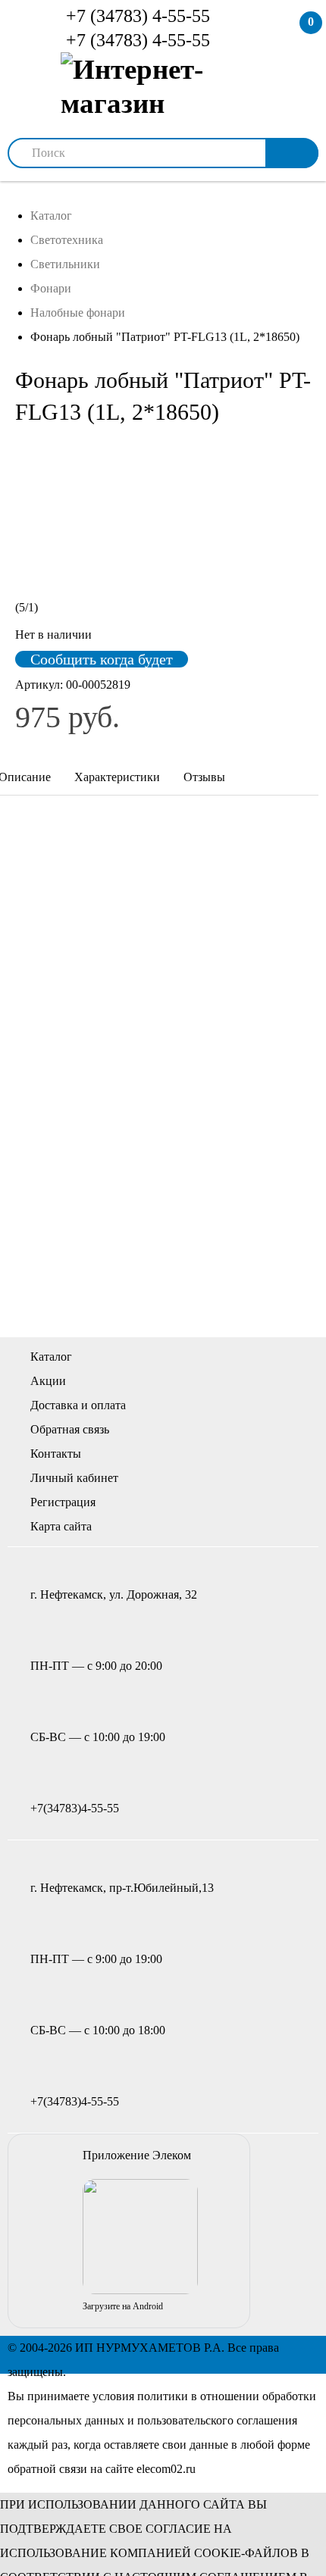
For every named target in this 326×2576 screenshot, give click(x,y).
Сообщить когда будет (102, 659)
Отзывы (204, 777)
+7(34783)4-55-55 (75, 1808)
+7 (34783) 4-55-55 (136, 16)
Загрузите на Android (123, 2306)
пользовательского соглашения (217, 2420)
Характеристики (117, 777)
